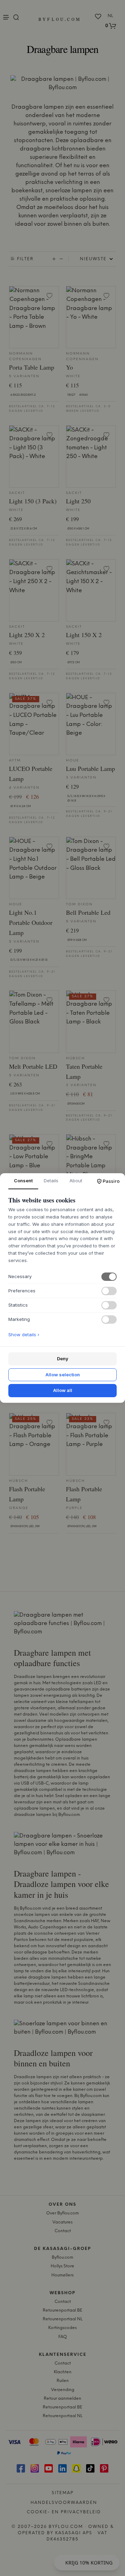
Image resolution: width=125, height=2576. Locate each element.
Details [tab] (51, 1181)
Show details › (24, 1335)
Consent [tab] (23, 1181)
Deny (63, 1359)
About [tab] (76, 1181)
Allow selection (63, 1375)
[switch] (109, 1277)
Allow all (63, 1390)
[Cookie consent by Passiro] (108, 1181)
